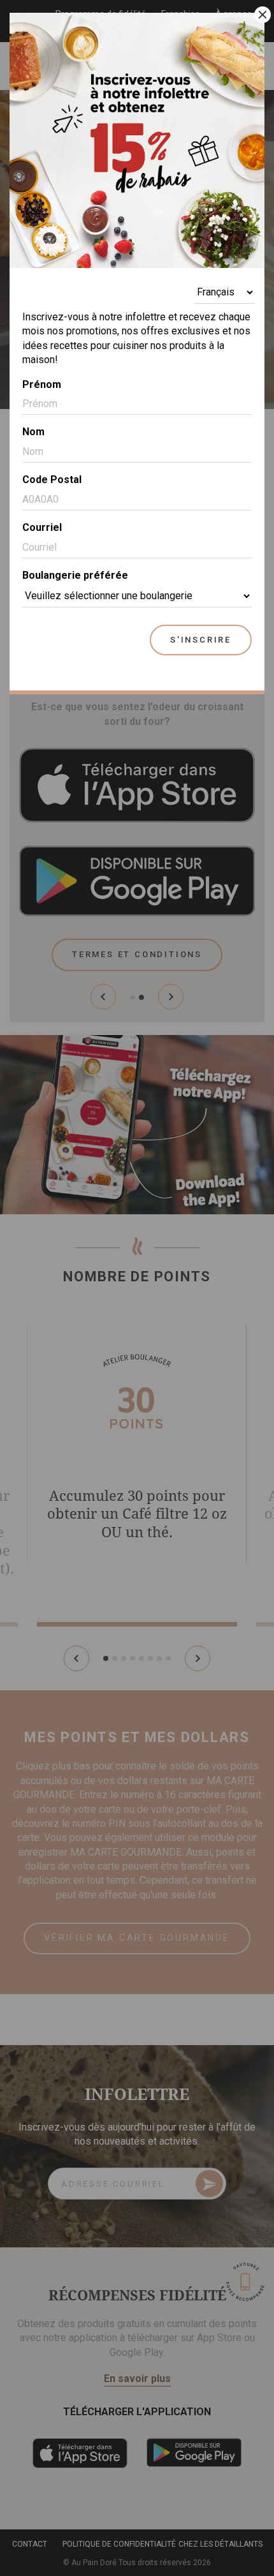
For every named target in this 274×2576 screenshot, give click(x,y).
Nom (33, 432)
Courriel (42, 527)
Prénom (42, 384)
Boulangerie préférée (75, 575)
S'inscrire (201, 640)
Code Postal (52, 480)
